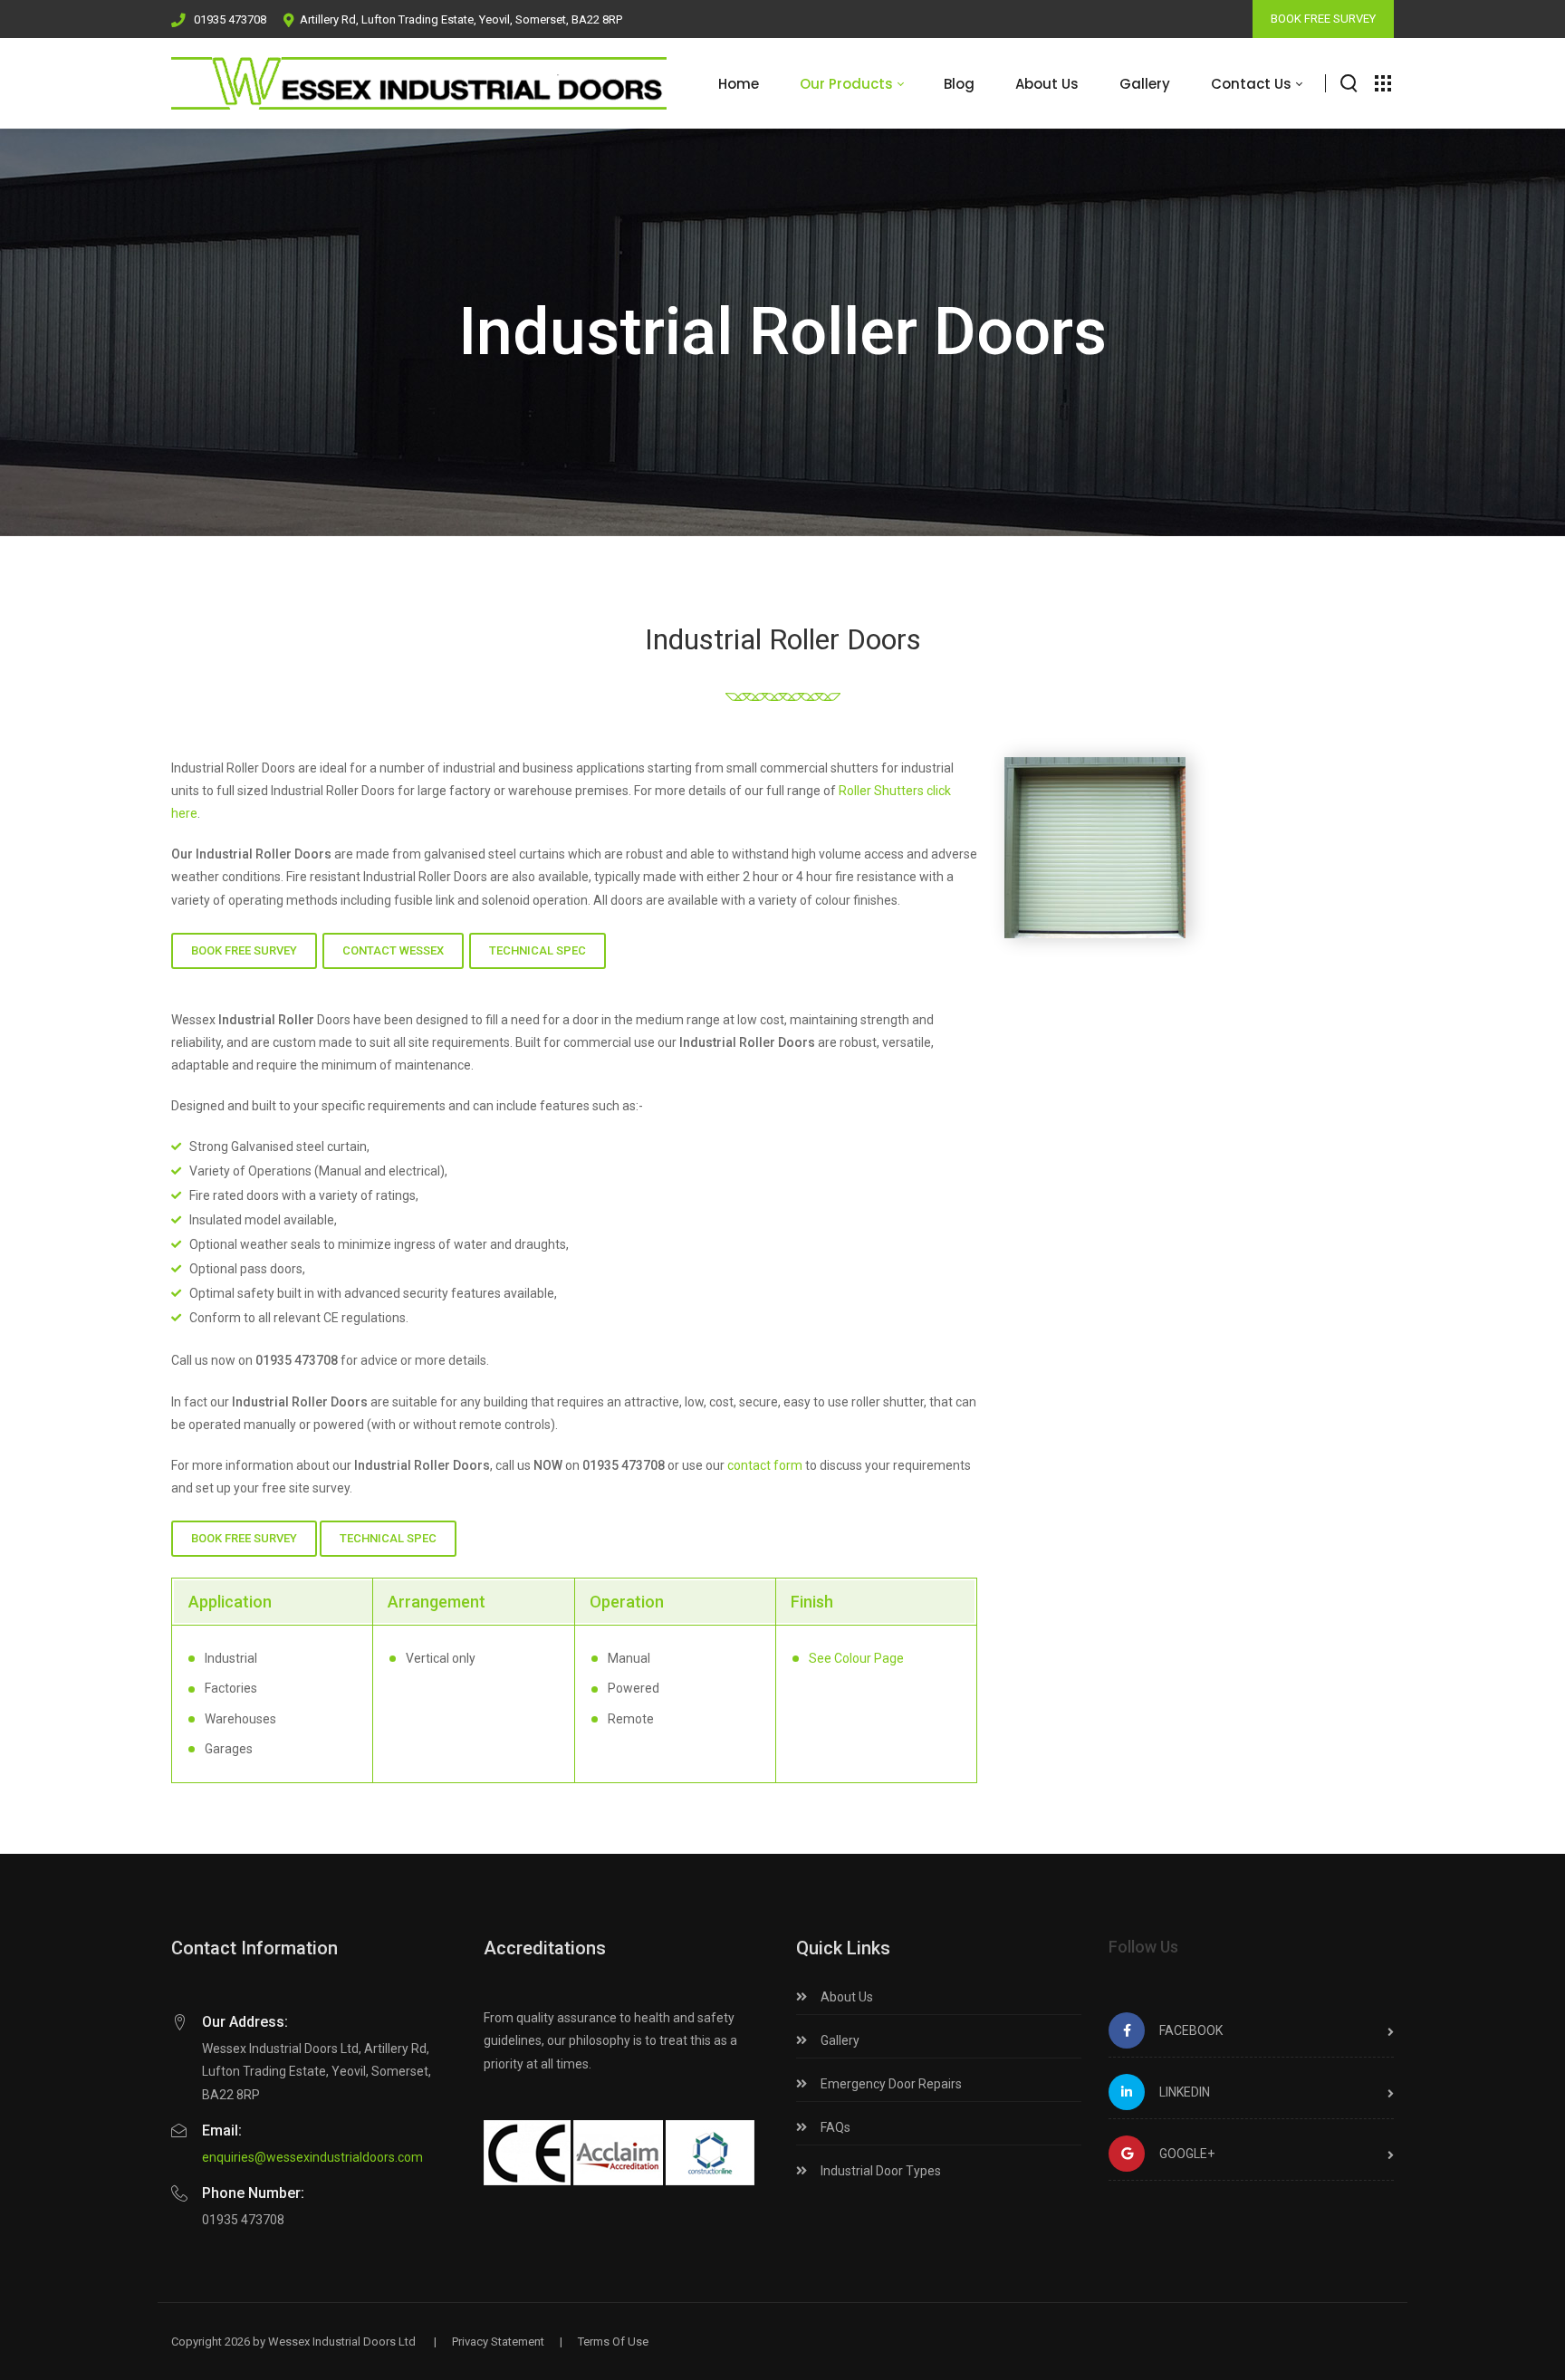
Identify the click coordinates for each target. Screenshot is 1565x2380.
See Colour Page (856, 1658)
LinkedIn (1185, 2092)
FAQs (834, 2127)
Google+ (1187, 2154)
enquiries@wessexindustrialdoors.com (312, 2157)
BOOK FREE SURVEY (1323, 19)
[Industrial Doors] (419, 83)
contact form (765, 1465)
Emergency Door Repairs (890, 2084)
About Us (845, 1997)
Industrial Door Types (879, 2171)
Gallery (839, 2040)
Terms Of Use (613, 2342)
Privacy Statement (498, 2342)
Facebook (1191, 2030)
